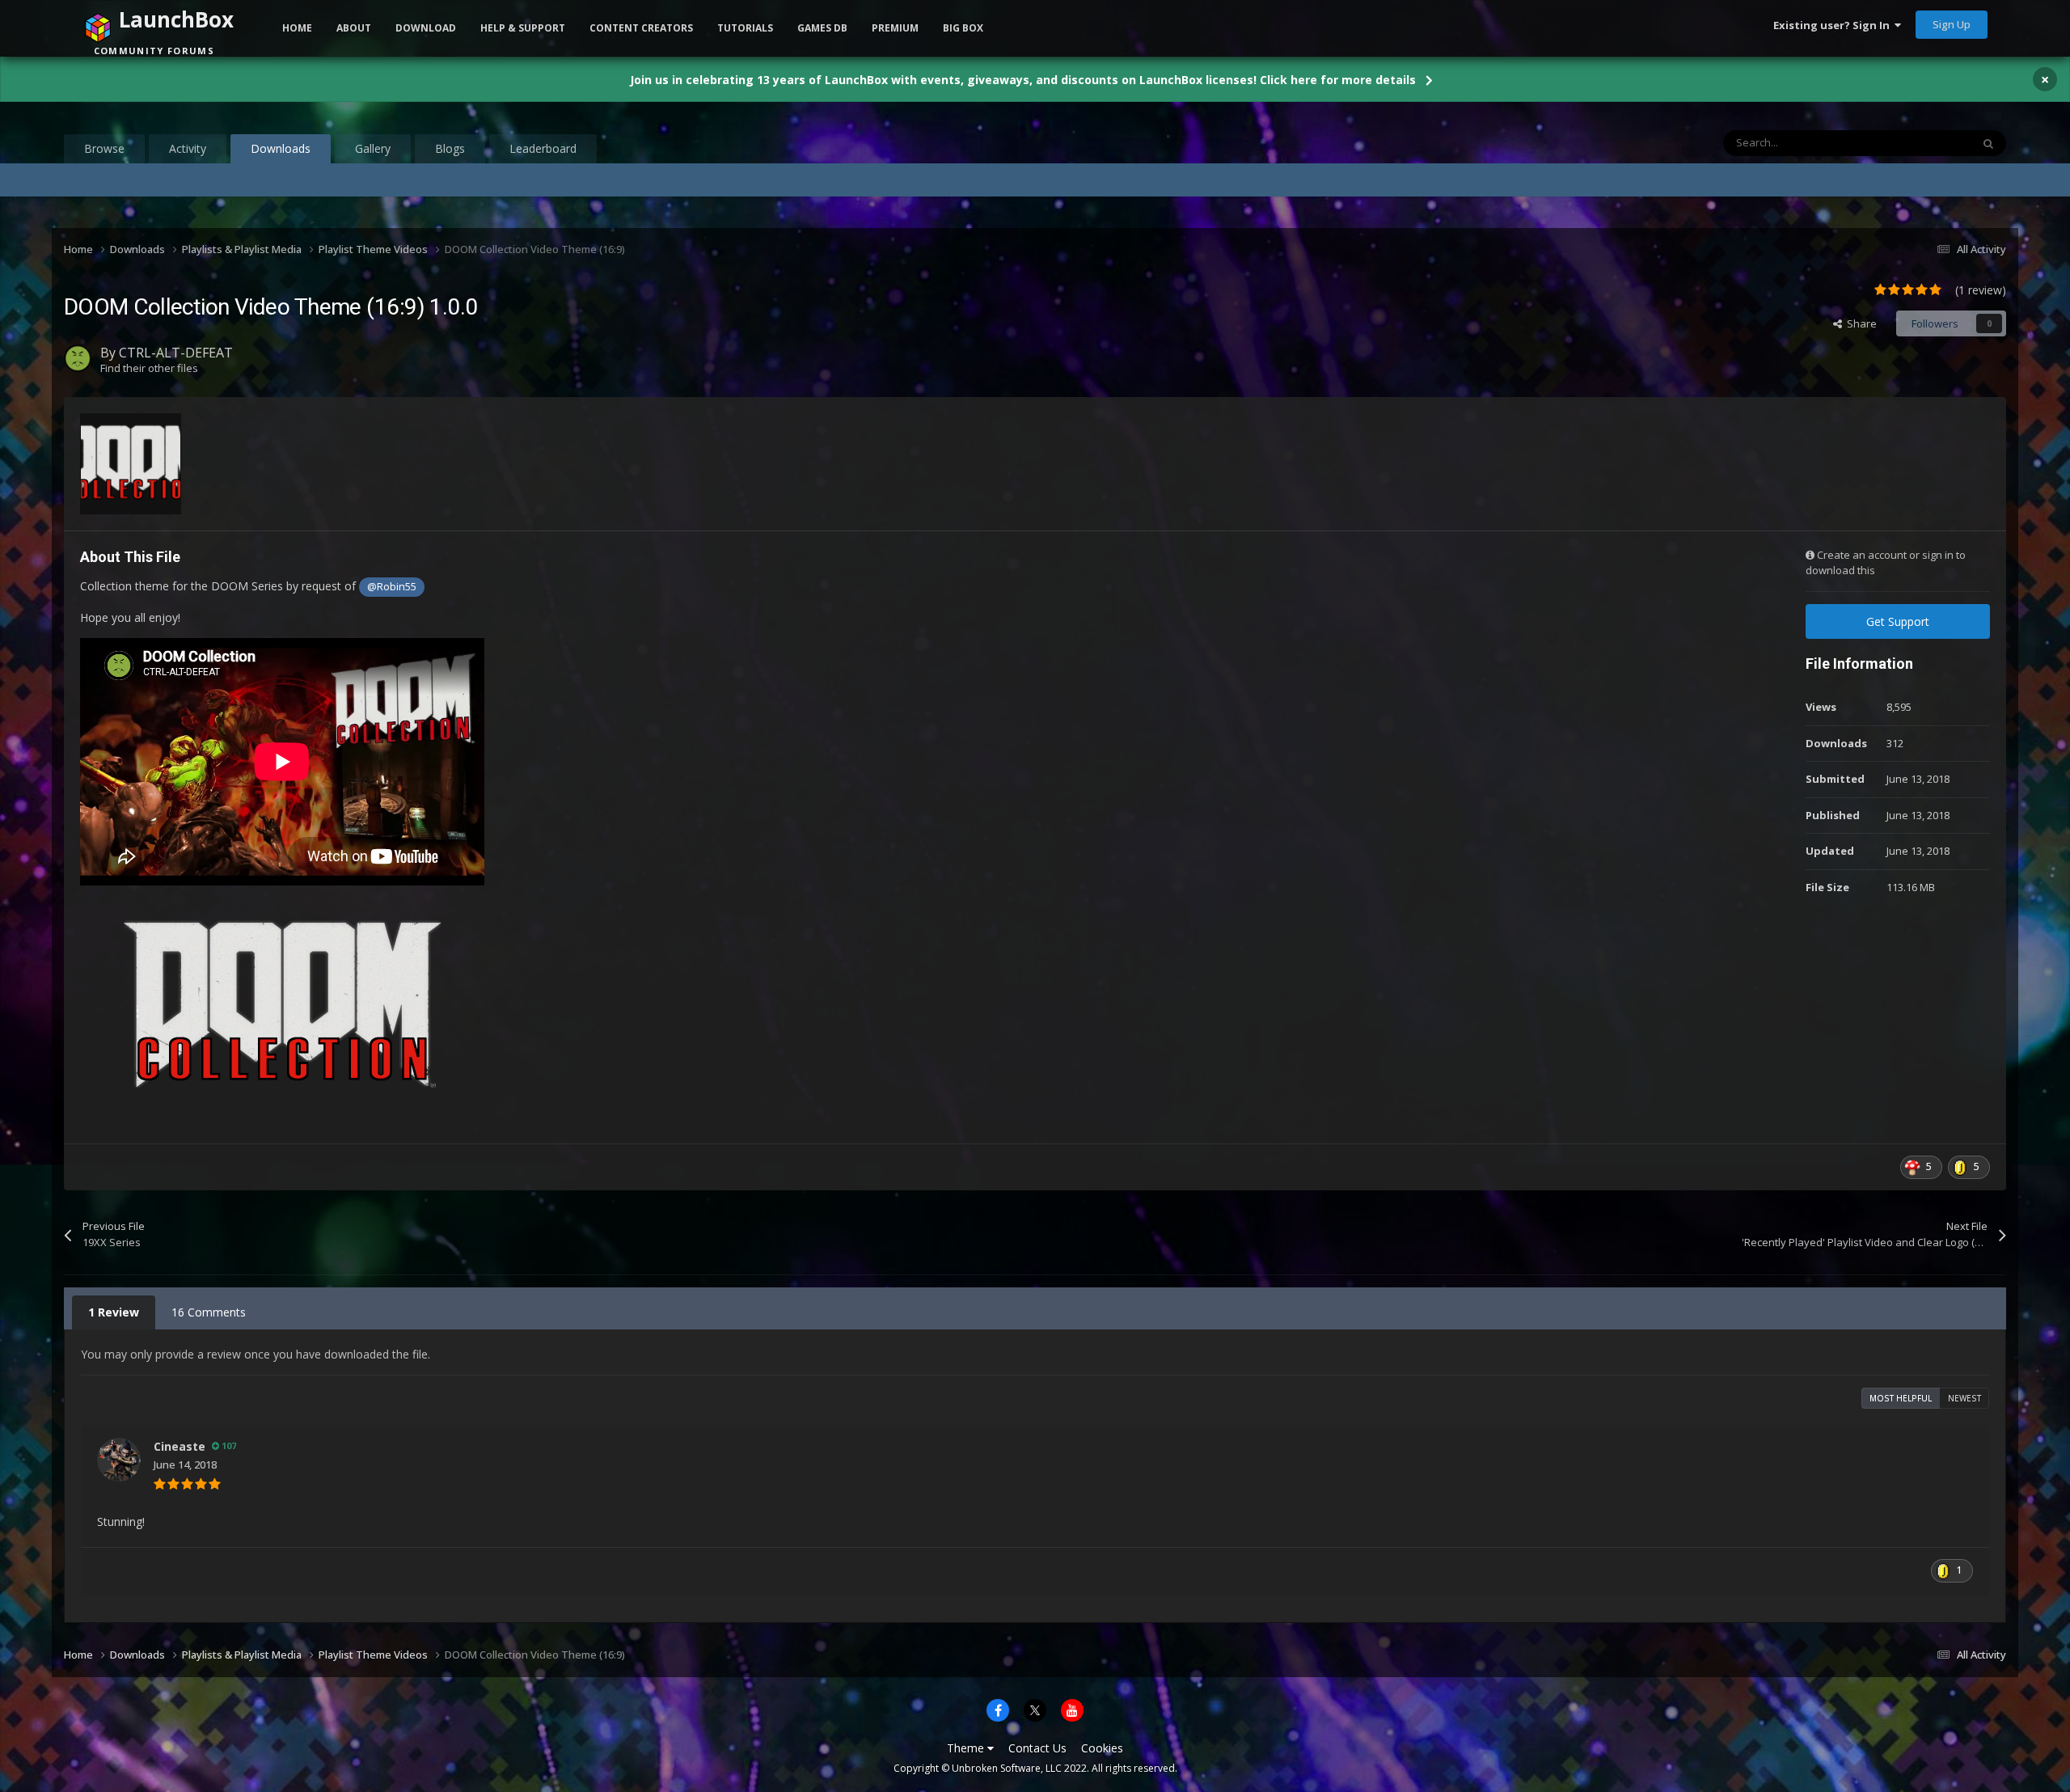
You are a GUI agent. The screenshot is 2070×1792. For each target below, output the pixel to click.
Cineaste (180, 1446)
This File (1931, 143)
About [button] (354, 28)
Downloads (281, 148)
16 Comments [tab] (209, 1312)
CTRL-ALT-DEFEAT (176, 353)
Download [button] (426, 28)
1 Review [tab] (114, 1312)
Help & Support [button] (523, 28)
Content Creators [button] (641, 28)
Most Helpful (1901, 1398)
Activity (188, 148)
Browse (104, 148)
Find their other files (149, 368)
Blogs (450, 148)
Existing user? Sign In (1834, 25)
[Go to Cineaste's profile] (119, 1460)
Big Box (963, 28)
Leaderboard (543, 148)
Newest (1964, 1398)
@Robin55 (392, 587)
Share (1859, 323)
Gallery (373, 148)
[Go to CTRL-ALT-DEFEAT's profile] (78, 358)
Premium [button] (895, 28)
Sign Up (1952, 24)
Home (297, 28)
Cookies (1102, 1748)
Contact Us (1037, 1748)
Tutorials (745, 28)
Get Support (1898, 621)
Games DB (822, 28)
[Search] (1988, 143)
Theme (967, 1748)
